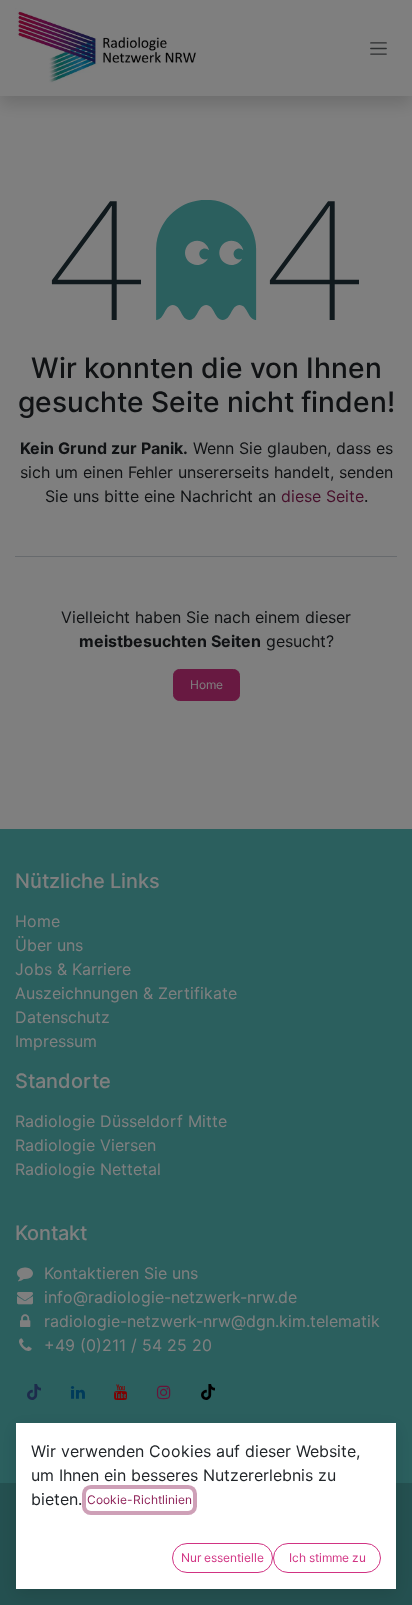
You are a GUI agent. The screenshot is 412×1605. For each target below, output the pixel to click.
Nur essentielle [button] (222, 1557)
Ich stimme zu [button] (327, 1557)
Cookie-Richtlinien (139, 1499)
